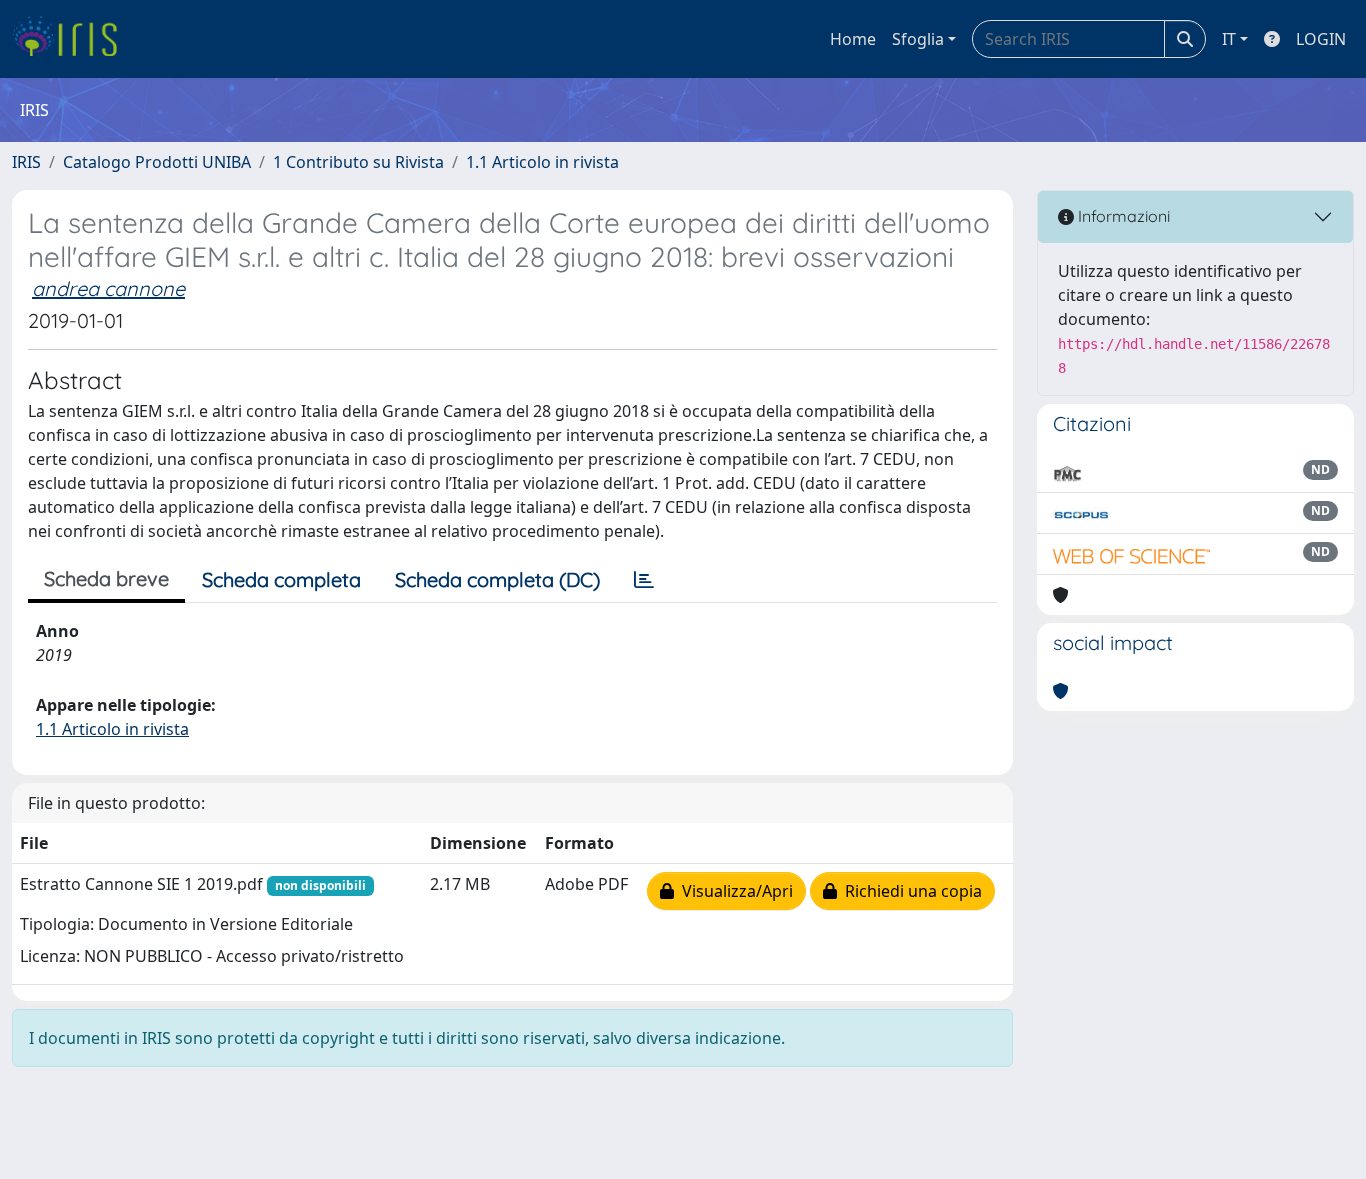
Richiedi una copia (909, 891)
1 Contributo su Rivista (358, 162)
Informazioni (1122, 216)
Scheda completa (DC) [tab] (497, 579)
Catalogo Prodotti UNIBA (157, 162)
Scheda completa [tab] (281, 579)
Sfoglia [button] (918, 39)
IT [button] (1229, 39)
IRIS (26, 162)
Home (853, 39)
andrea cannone (108, 288)
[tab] (644, 580)
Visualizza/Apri (733, 891)
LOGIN (1321, 39)
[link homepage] (72, 39)
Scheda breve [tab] (106, 578)
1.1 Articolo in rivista (542, 162)
